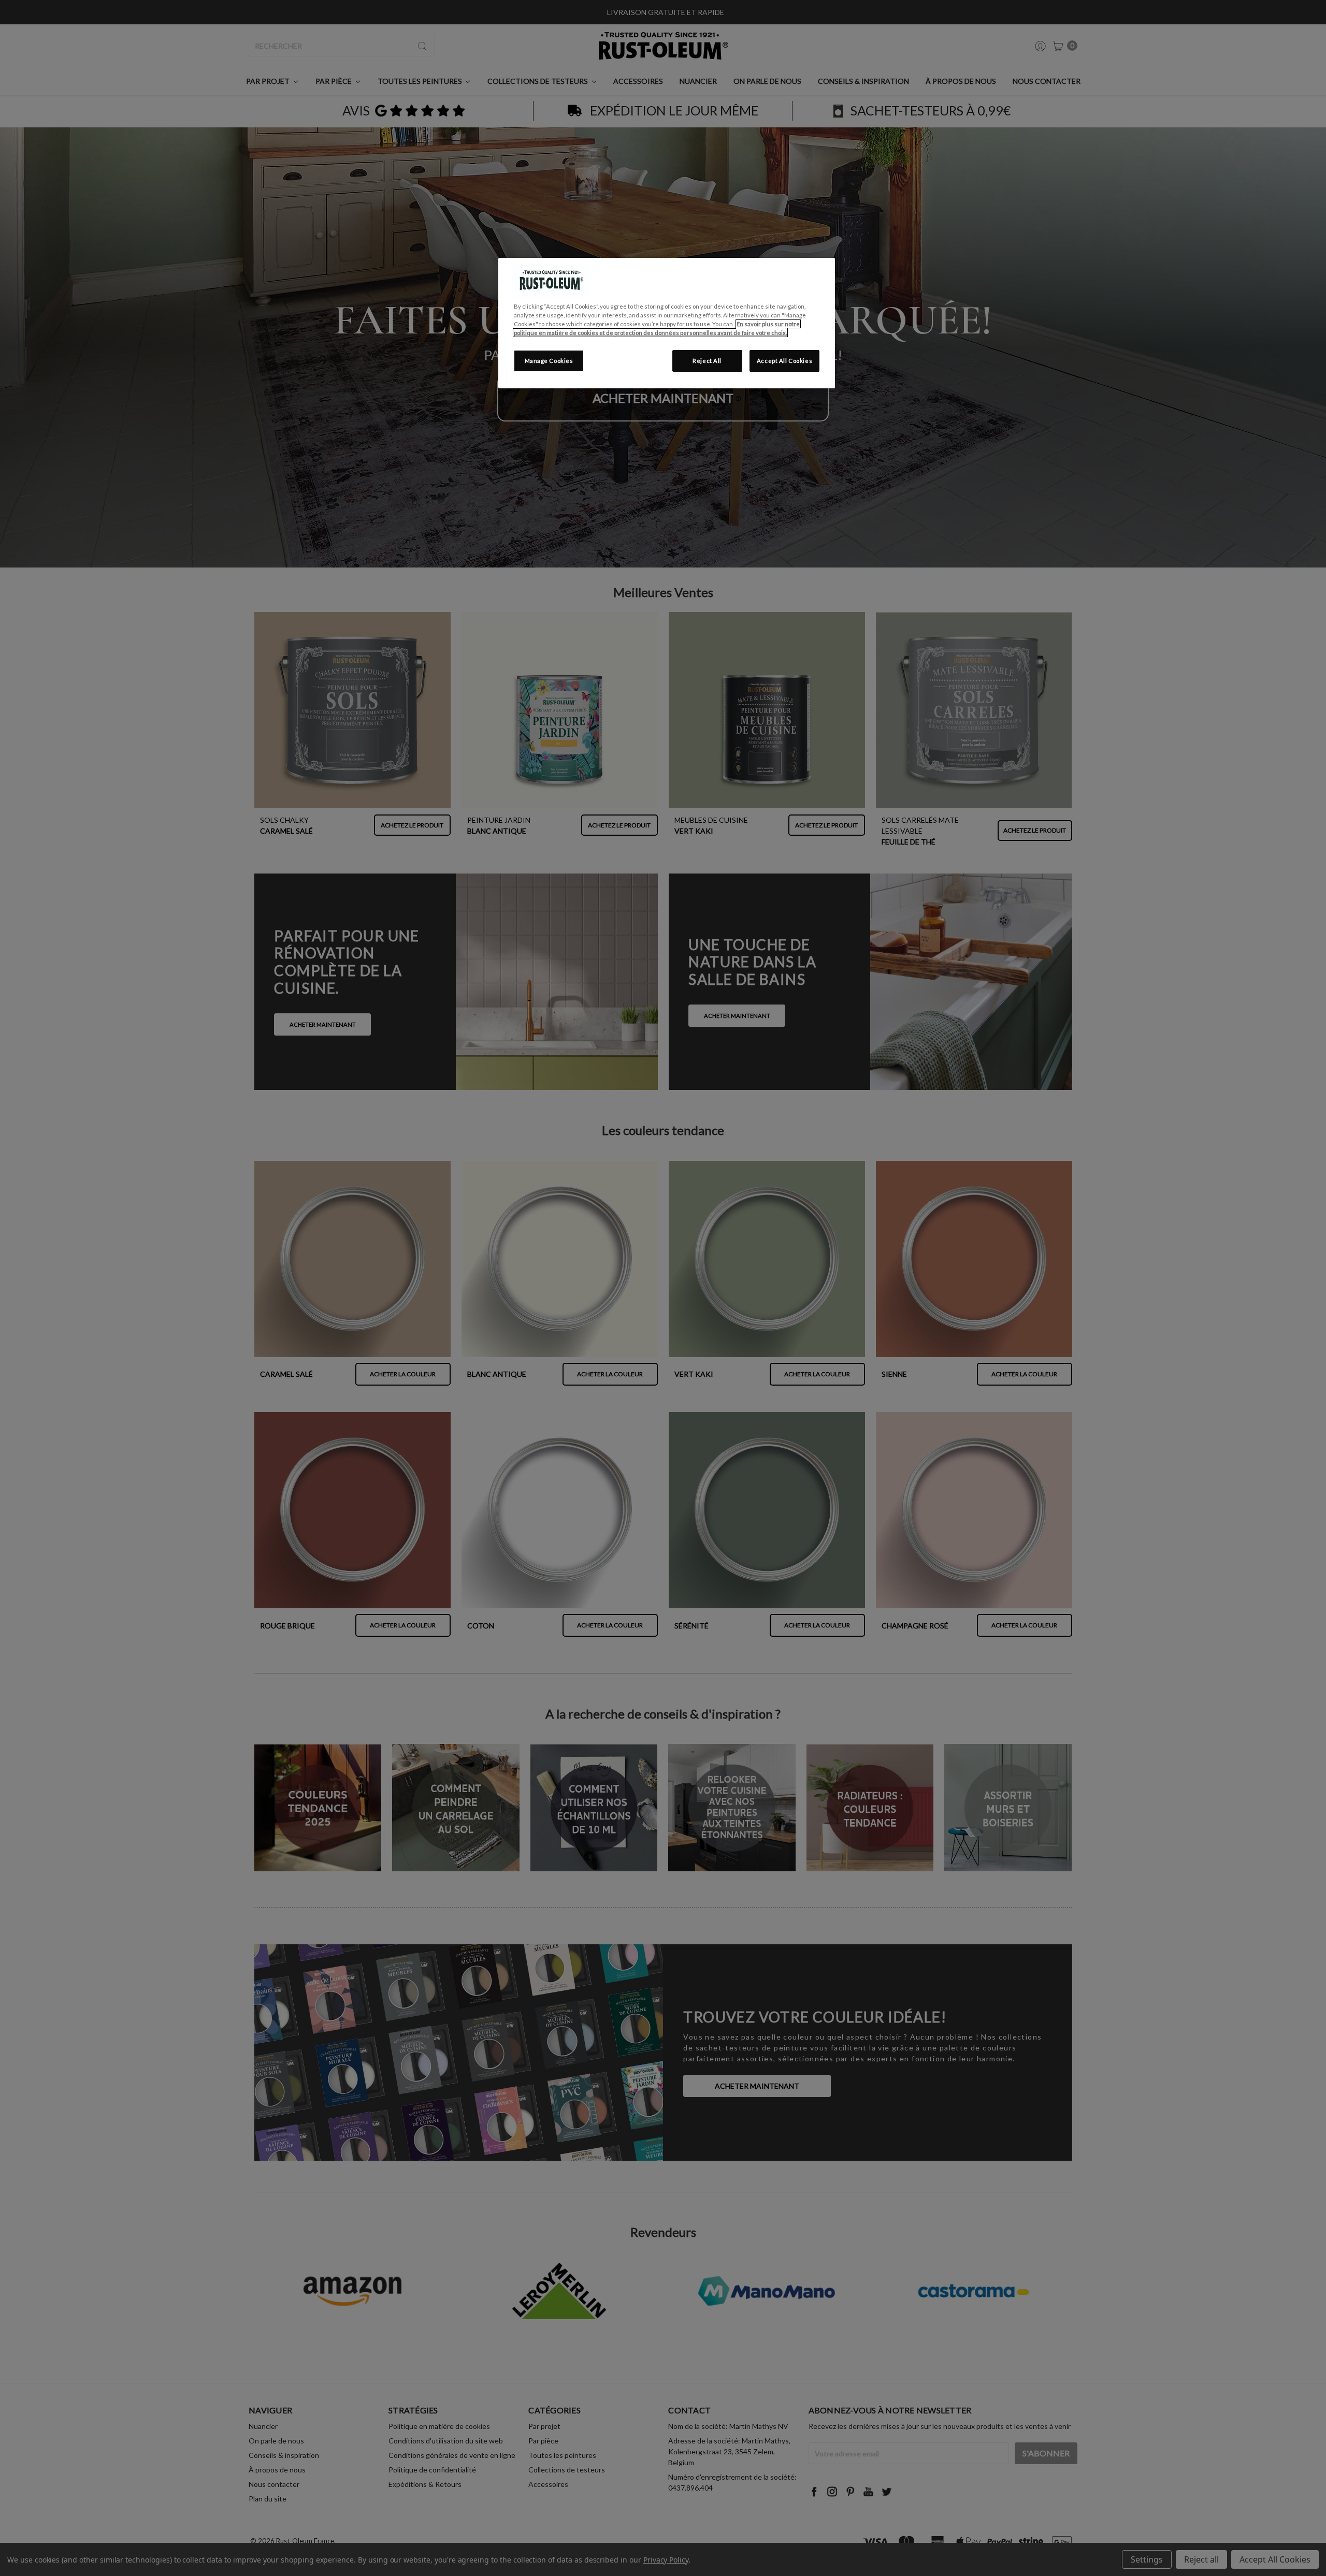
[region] (667, 323)
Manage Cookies (549, 361)
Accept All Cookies (784, 361)
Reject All (707, 361)
